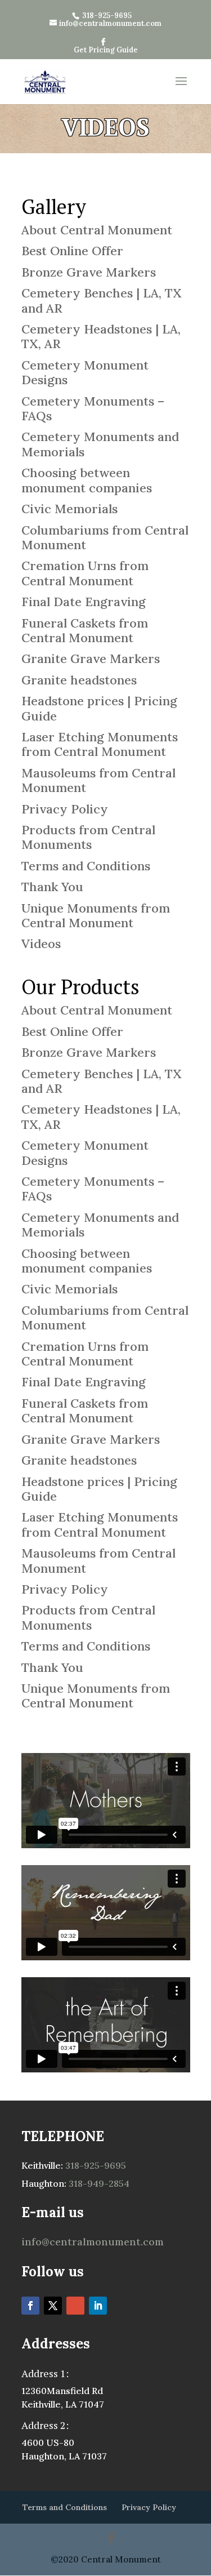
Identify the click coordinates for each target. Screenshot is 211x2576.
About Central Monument (97, 230)
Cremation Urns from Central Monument (85, 573)
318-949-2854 (98, 2183)
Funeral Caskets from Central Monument (85, 630)
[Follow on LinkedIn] (98, 2306)
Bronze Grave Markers (89, 272)
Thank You (52, 887)
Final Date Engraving (84, 602)
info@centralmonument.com (93, 2242)
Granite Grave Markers (91, 659)
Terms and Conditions (86, 866)
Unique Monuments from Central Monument (96, 915)
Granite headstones (79, 680)
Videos (41, 944)
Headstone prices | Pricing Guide (99, 708)
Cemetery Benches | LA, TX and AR (102, 300)
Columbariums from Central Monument (105, 537)
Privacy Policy (65, 809)
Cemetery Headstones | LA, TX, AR (101, 336)
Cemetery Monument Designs (85, 372)
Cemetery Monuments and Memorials (100, 444)
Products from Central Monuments (88, 837)
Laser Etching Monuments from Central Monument (100, 744)
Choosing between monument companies (87, 480)
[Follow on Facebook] (30, 2306)
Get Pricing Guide (106, 50)
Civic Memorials (69, 509)
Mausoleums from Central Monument (98, 780)
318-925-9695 (95, 2165)
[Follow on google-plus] (75, 2306)
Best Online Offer (72, 251)
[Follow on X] (53, 2306)
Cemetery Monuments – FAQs (93, 408)
